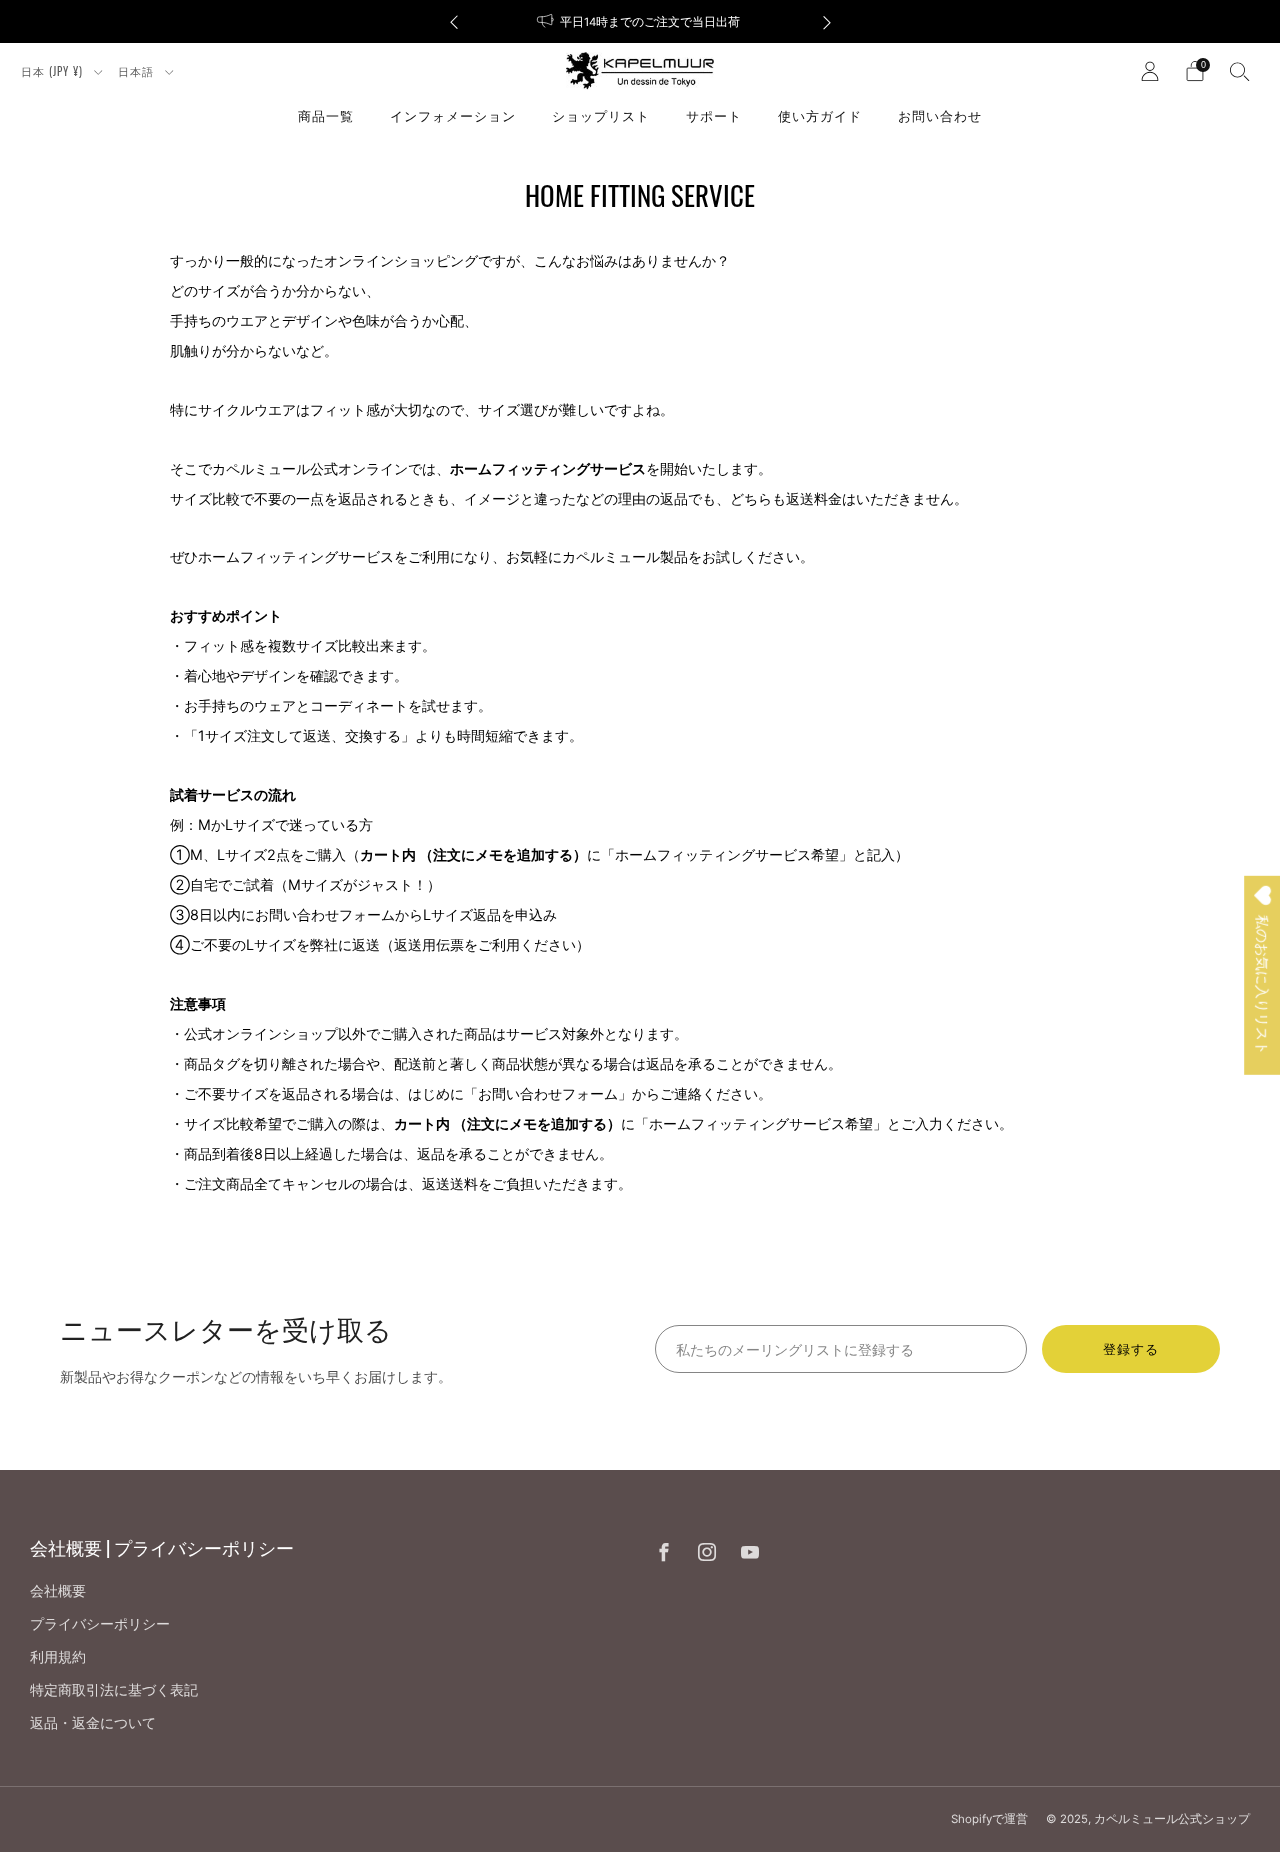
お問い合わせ (940, 115)
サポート (714, 115)
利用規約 (58, 1656)
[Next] (827, 21)
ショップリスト (601, 115)
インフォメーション (453, 115)
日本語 (138, 71)
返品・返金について (93, 1722)
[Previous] (454, 21)
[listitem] (640, 21)
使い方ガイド (820, 115)
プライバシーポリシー (100, 1623)
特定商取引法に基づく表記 (114, 1689)
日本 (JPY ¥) (54, 71)
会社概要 (58, 1590)
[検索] (1240, 71)
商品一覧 (326, 115)
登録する (1131, 1349)
